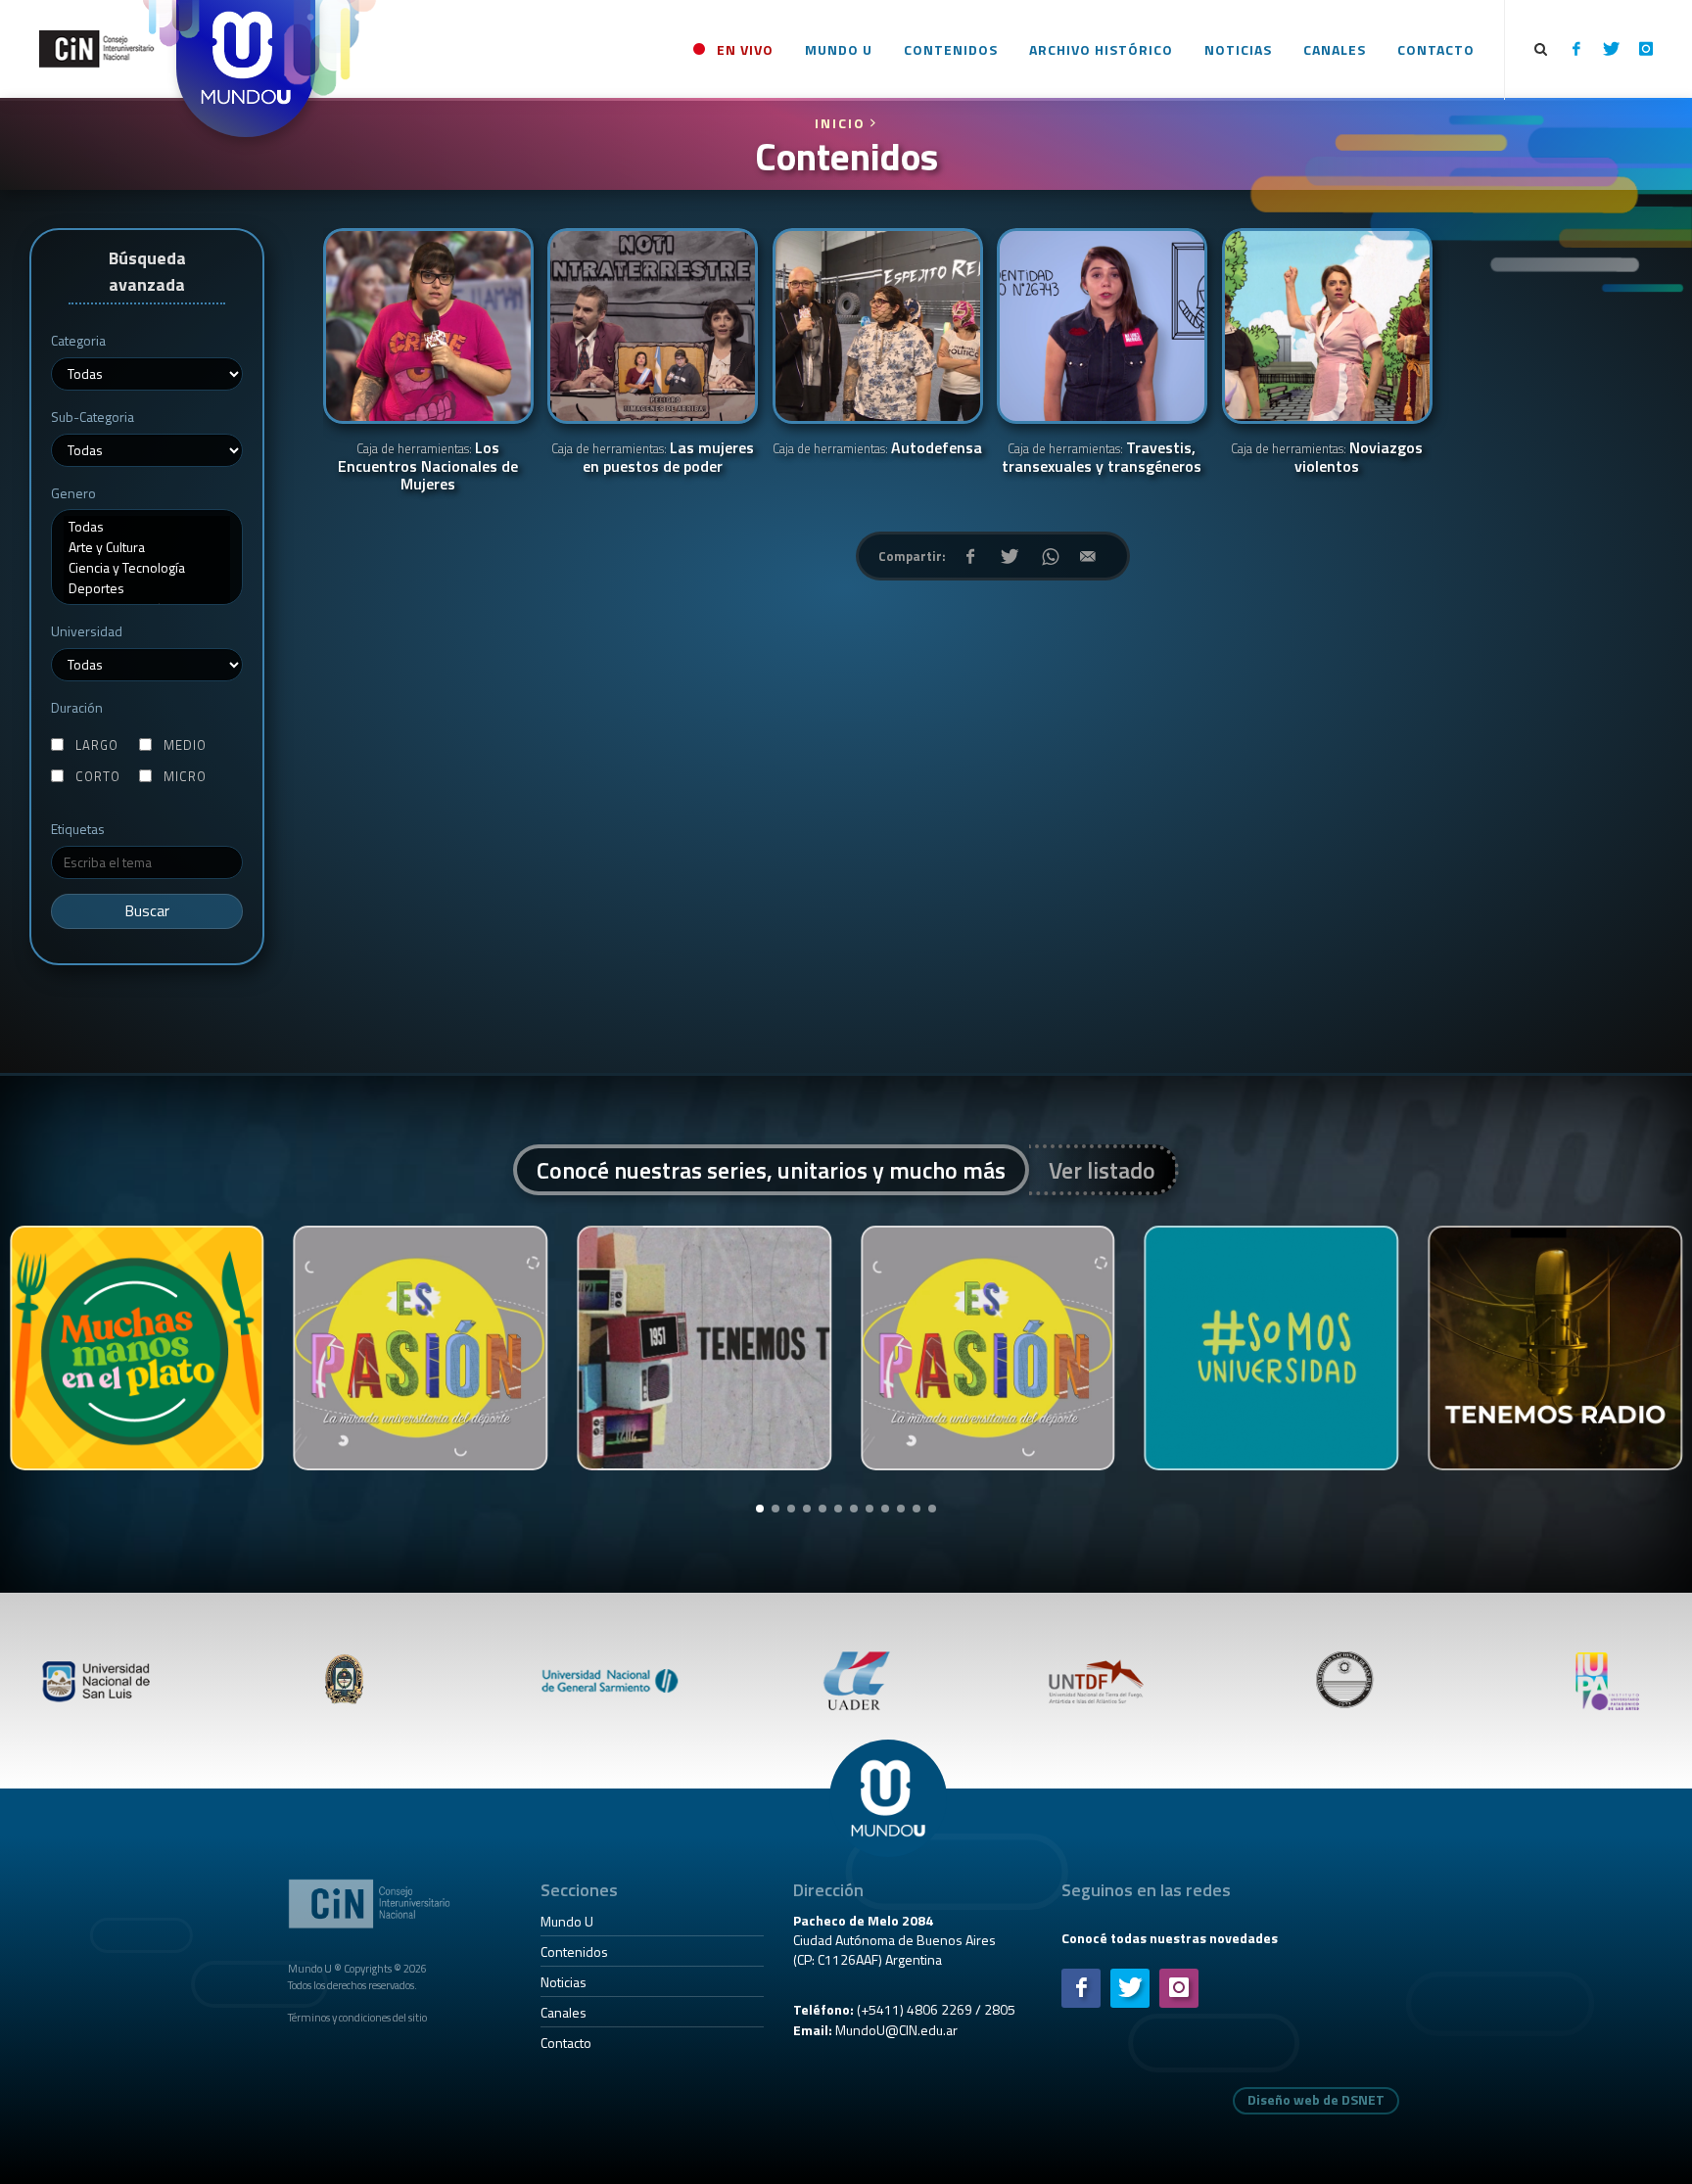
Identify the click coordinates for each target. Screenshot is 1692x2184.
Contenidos (574, 1952)
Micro (185, 777)
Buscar (147, 911)
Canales (564, 2012)
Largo (97, 745)
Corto (98, 777)
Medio (185, 745)
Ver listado (1102, 1170)
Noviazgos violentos (1327, 458)
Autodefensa (877, 449)
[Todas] (147, 526)
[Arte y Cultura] (147, 547)
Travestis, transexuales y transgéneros (1102, 458)
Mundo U (567, 1921)
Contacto (566, 2043)
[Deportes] (147, 588)
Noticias (564, 1982)
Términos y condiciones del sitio (357, 2017)
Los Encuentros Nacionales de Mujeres (428, 467)
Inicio (843, 123)
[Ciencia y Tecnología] (147, 567)
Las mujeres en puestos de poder (653, 458)
